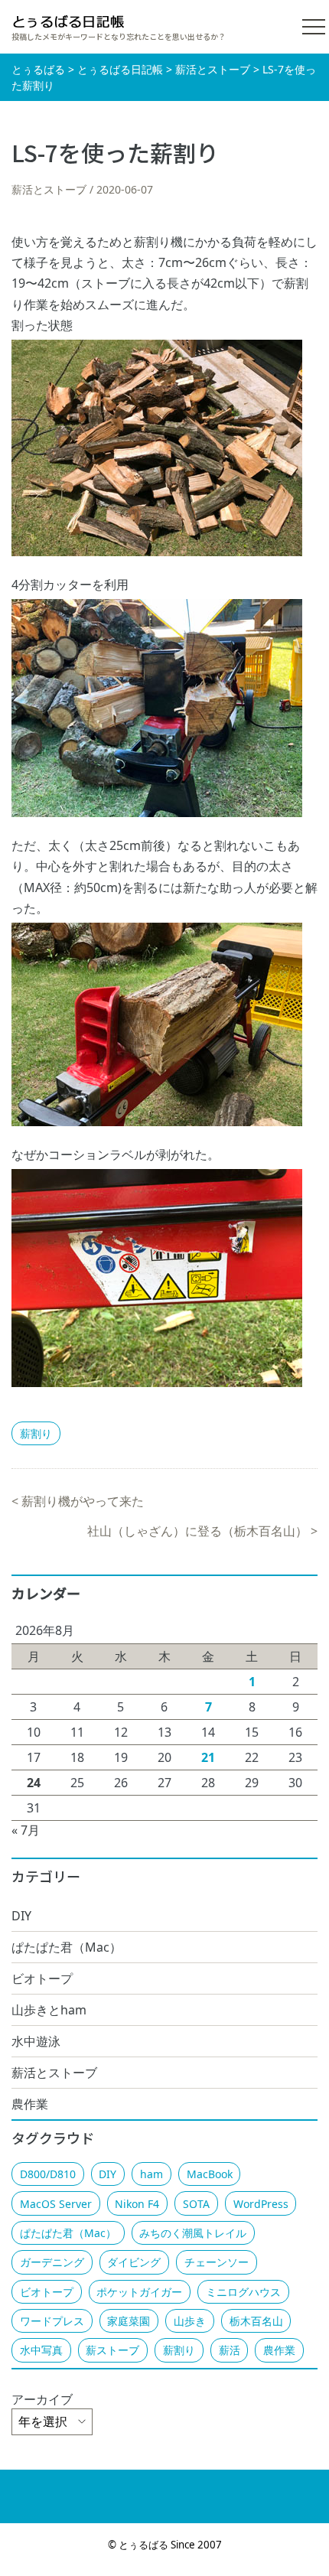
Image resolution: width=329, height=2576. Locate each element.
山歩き (190, 2321)
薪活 (230, 2350)
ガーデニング (52, 2262)
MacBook (210, 2174)
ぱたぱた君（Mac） (67, 1947)
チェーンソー (217, 2262)
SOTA (196, 2204)
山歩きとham (49, 2010)
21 (208, 1757)
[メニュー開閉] (314, 27)
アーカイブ (42, 2399)
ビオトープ (42, 1978)
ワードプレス (52, 2321)
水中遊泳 (36, 2041)
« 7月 (26, 1830)
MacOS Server (56, 2204)
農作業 (30, 2104)
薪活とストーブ (49, 189)
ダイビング (134, 2262)
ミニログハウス (243, 2292)
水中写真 (41, 2350)
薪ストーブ (112, 2350)
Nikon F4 (137, 2204)
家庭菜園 (129, 2321)
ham (151, 2174)
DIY (21, 1916)
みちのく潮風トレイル (193, 2233)
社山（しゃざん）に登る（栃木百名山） (197, 1531)
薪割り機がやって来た (83, 1501)
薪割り (36, 1433)
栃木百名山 (256, 2321)
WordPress (261, 2204)
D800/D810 (48, 2174)
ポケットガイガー (139, 2292)
